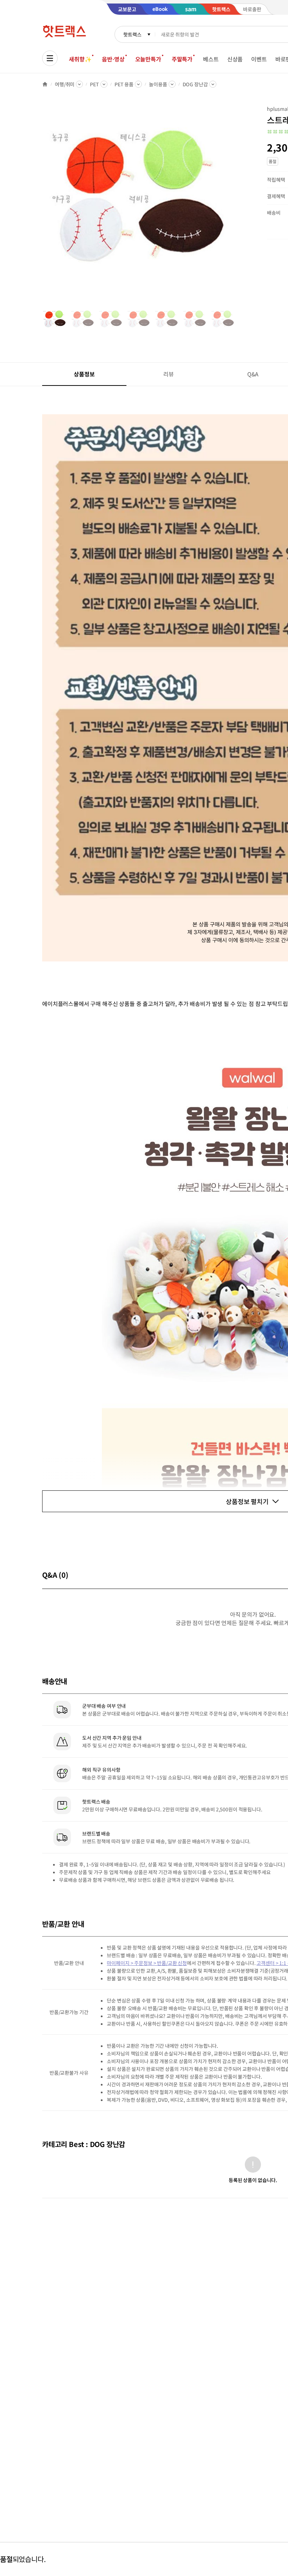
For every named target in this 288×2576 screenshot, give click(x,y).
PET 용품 (124, 84)
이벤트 (259, 59)
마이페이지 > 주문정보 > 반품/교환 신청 (147, 1963)
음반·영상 (113, 59)
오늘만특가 (148, 59)
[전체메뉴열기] (50, 58)
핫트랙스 (132, 34)
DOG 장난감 (195, 84)
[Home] (45, 84)
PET (94, 84)
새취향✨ (80, 59)
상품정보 (84, 374)
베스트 (211, 59)
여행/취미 (65, 84)
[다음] (237, 205)
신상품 (235, 59)
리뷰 (169, 374)
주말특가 (182, 59)
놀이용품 (158, 84)
